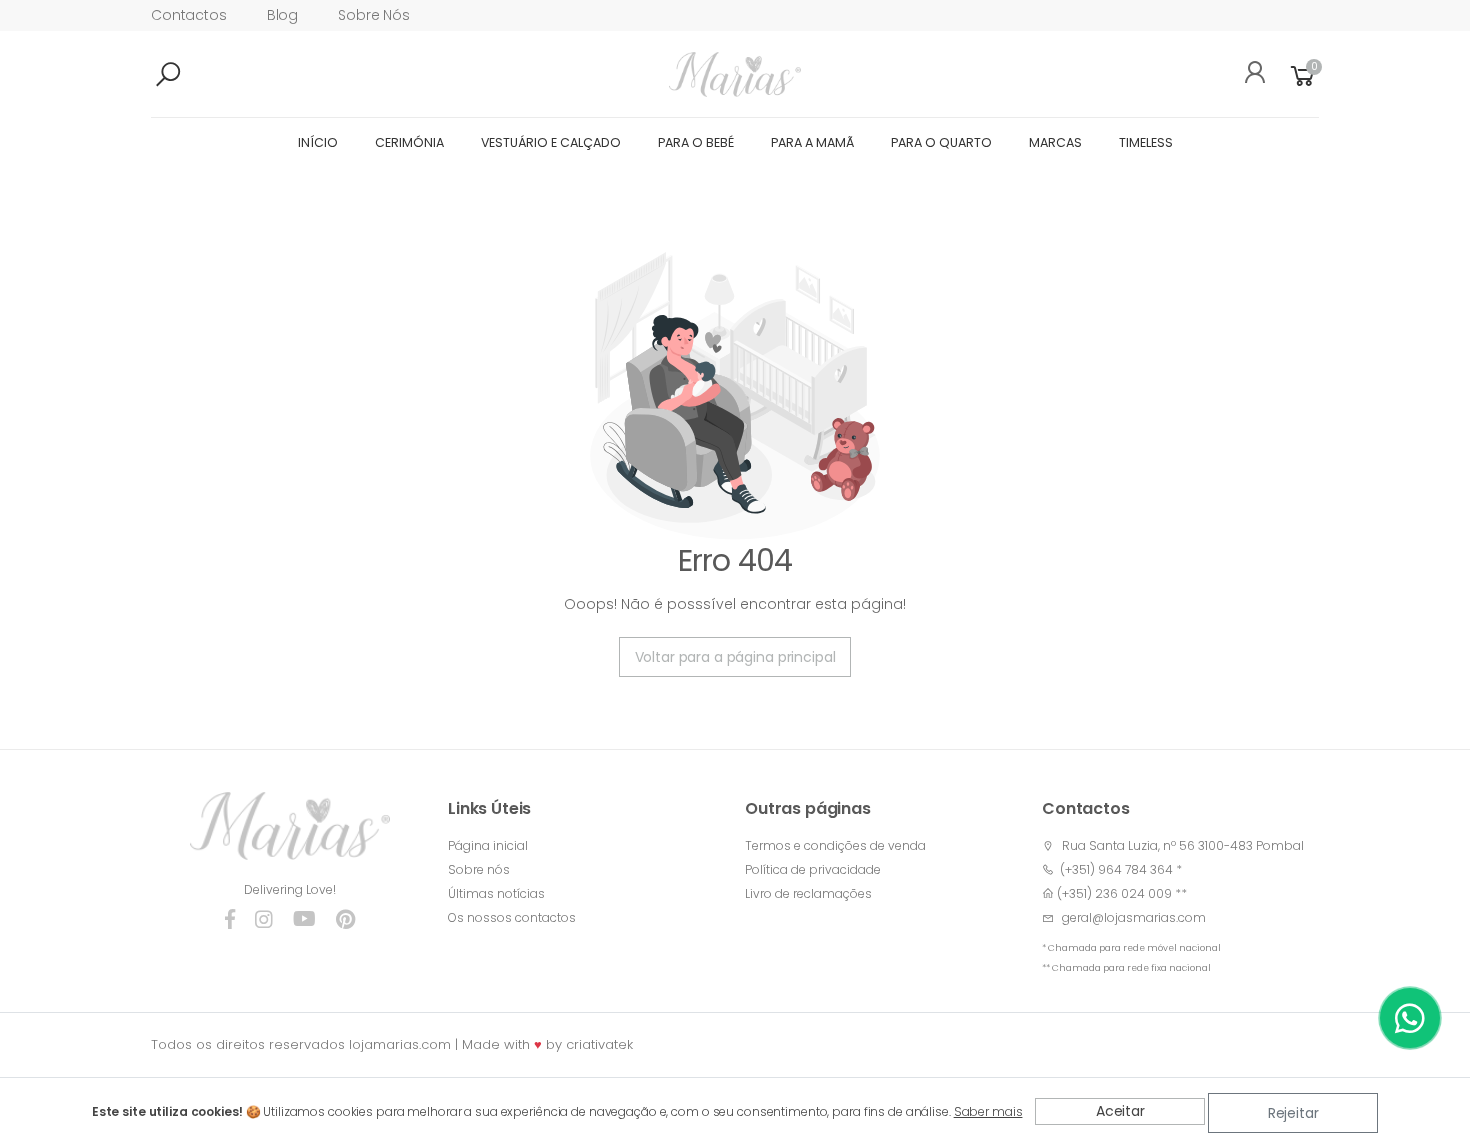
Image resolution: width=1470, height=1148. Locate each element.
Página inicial (488, 845)
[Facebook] (230, 920)
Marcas (1055, 142)
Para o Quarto (941, 142)
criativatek (599, 1044)
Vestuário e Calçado (551, 142)
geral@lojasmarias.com (1134, 917)
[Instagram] (264, 920)
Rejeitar (1293, 1113)
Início (318, 142)
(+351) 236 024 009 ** (1122, 893)
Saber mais (988, 1111)
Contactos (189, 15)
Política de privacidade (813, 869)
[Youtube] (304, 920)
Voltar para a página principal (735, 657)
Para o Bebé (696, 142)
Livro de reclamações (808, 893)
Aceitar (1120, 1111)
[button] (201, 75)
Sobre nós (374, 15)
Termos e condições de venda (835, 845)
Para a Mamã (812, 142)
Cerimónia (409, 142)
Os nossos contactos (512, 917)
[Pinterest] (345, 920)
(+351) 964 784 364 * (1118, 869)
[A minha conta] (1248, 75)
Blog (282, 15)
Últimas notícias (496, 893)
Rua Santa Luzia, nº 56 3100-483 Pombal (1183, 845)
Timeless (1146, 142)
